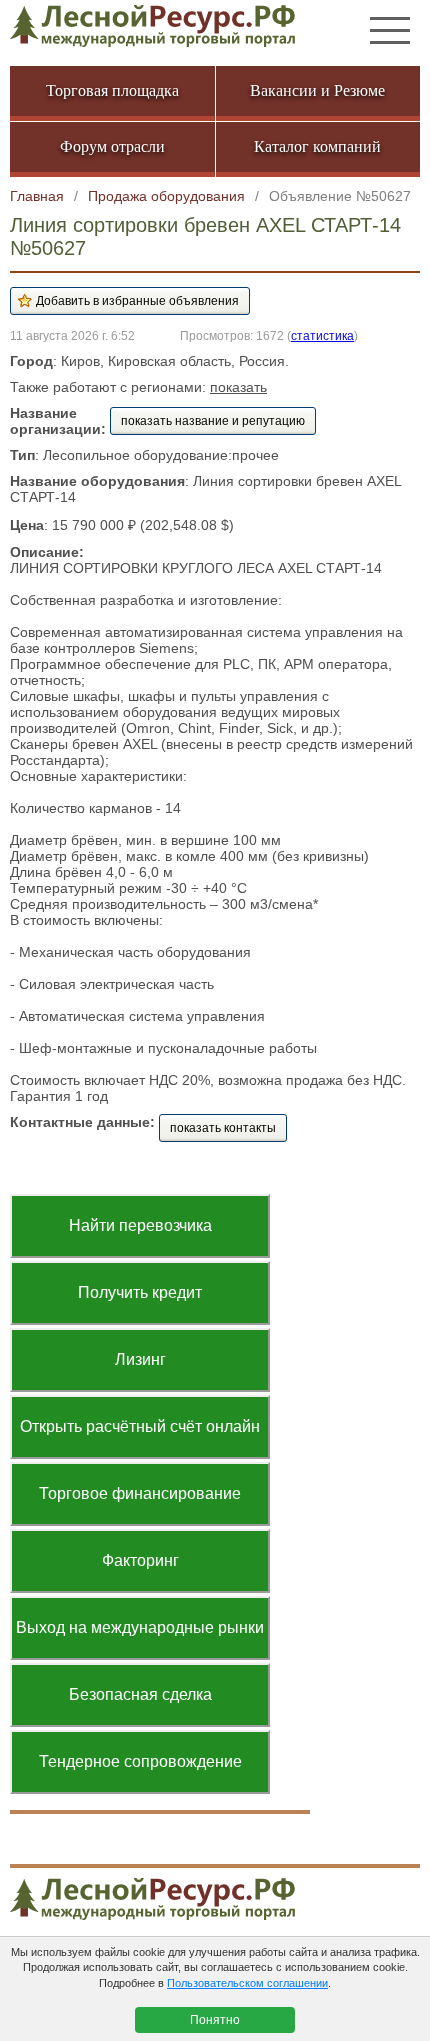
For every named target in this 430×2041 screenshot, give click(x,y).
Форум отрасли (112, 146)
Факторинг (140, 1560)
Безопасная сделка (140, 1694)
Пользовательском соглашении (247, 1983)
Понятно (215, 2020)
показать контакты (223, 1128)
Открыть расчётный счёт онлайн (140, 1426)
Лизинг (140, 1359)
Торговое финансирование (140, 1493)
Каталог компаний (317, 146)
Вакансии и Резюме (317, 90)
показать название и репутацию (213, 421)
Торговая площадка (112, 90)
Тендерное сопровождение (140, 1761)
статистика (322, 335)
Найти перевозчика (140, 1225)
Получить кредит (140, 1292)
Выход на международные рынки (140, 1627)
